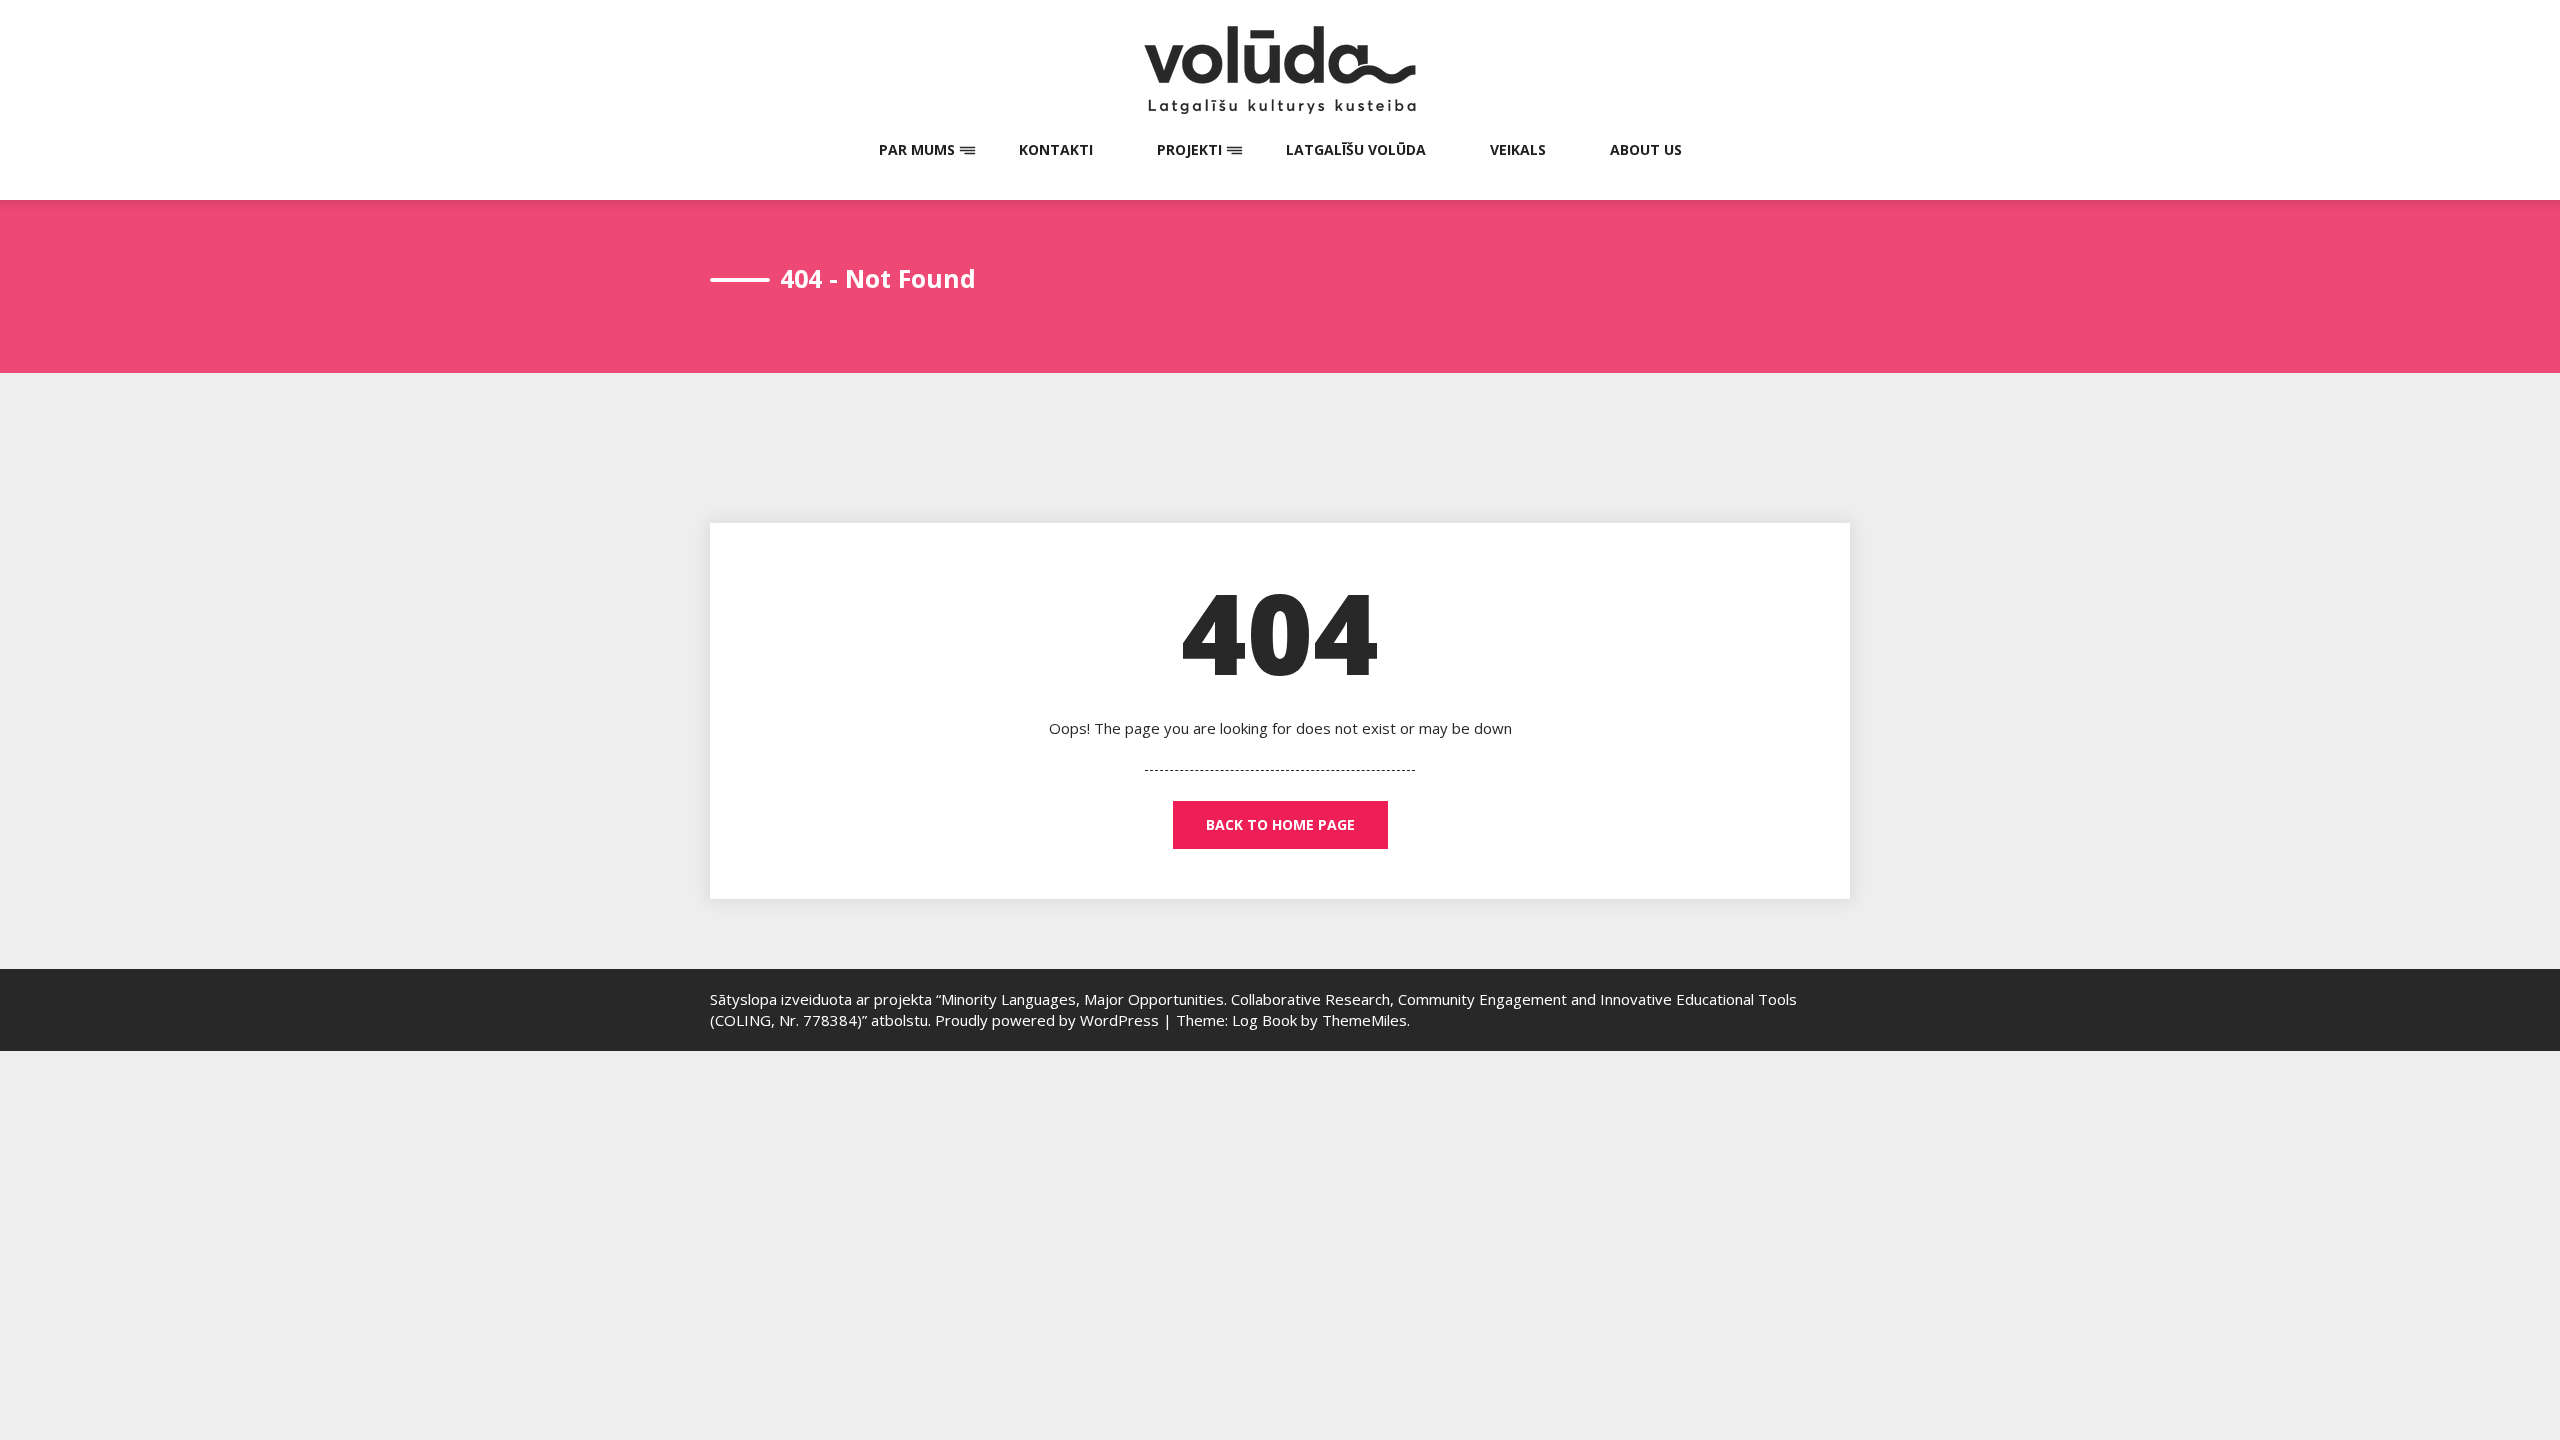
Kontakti (1056, 149)
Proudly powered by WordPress (1049, 1020)
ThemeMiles (1364, 1020)
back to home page (1280, 824)
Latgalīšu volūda (1356, 149)
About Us (1646, 149)
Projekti (1189, 149)
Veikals (1518, 149)
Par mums (917, 149)
